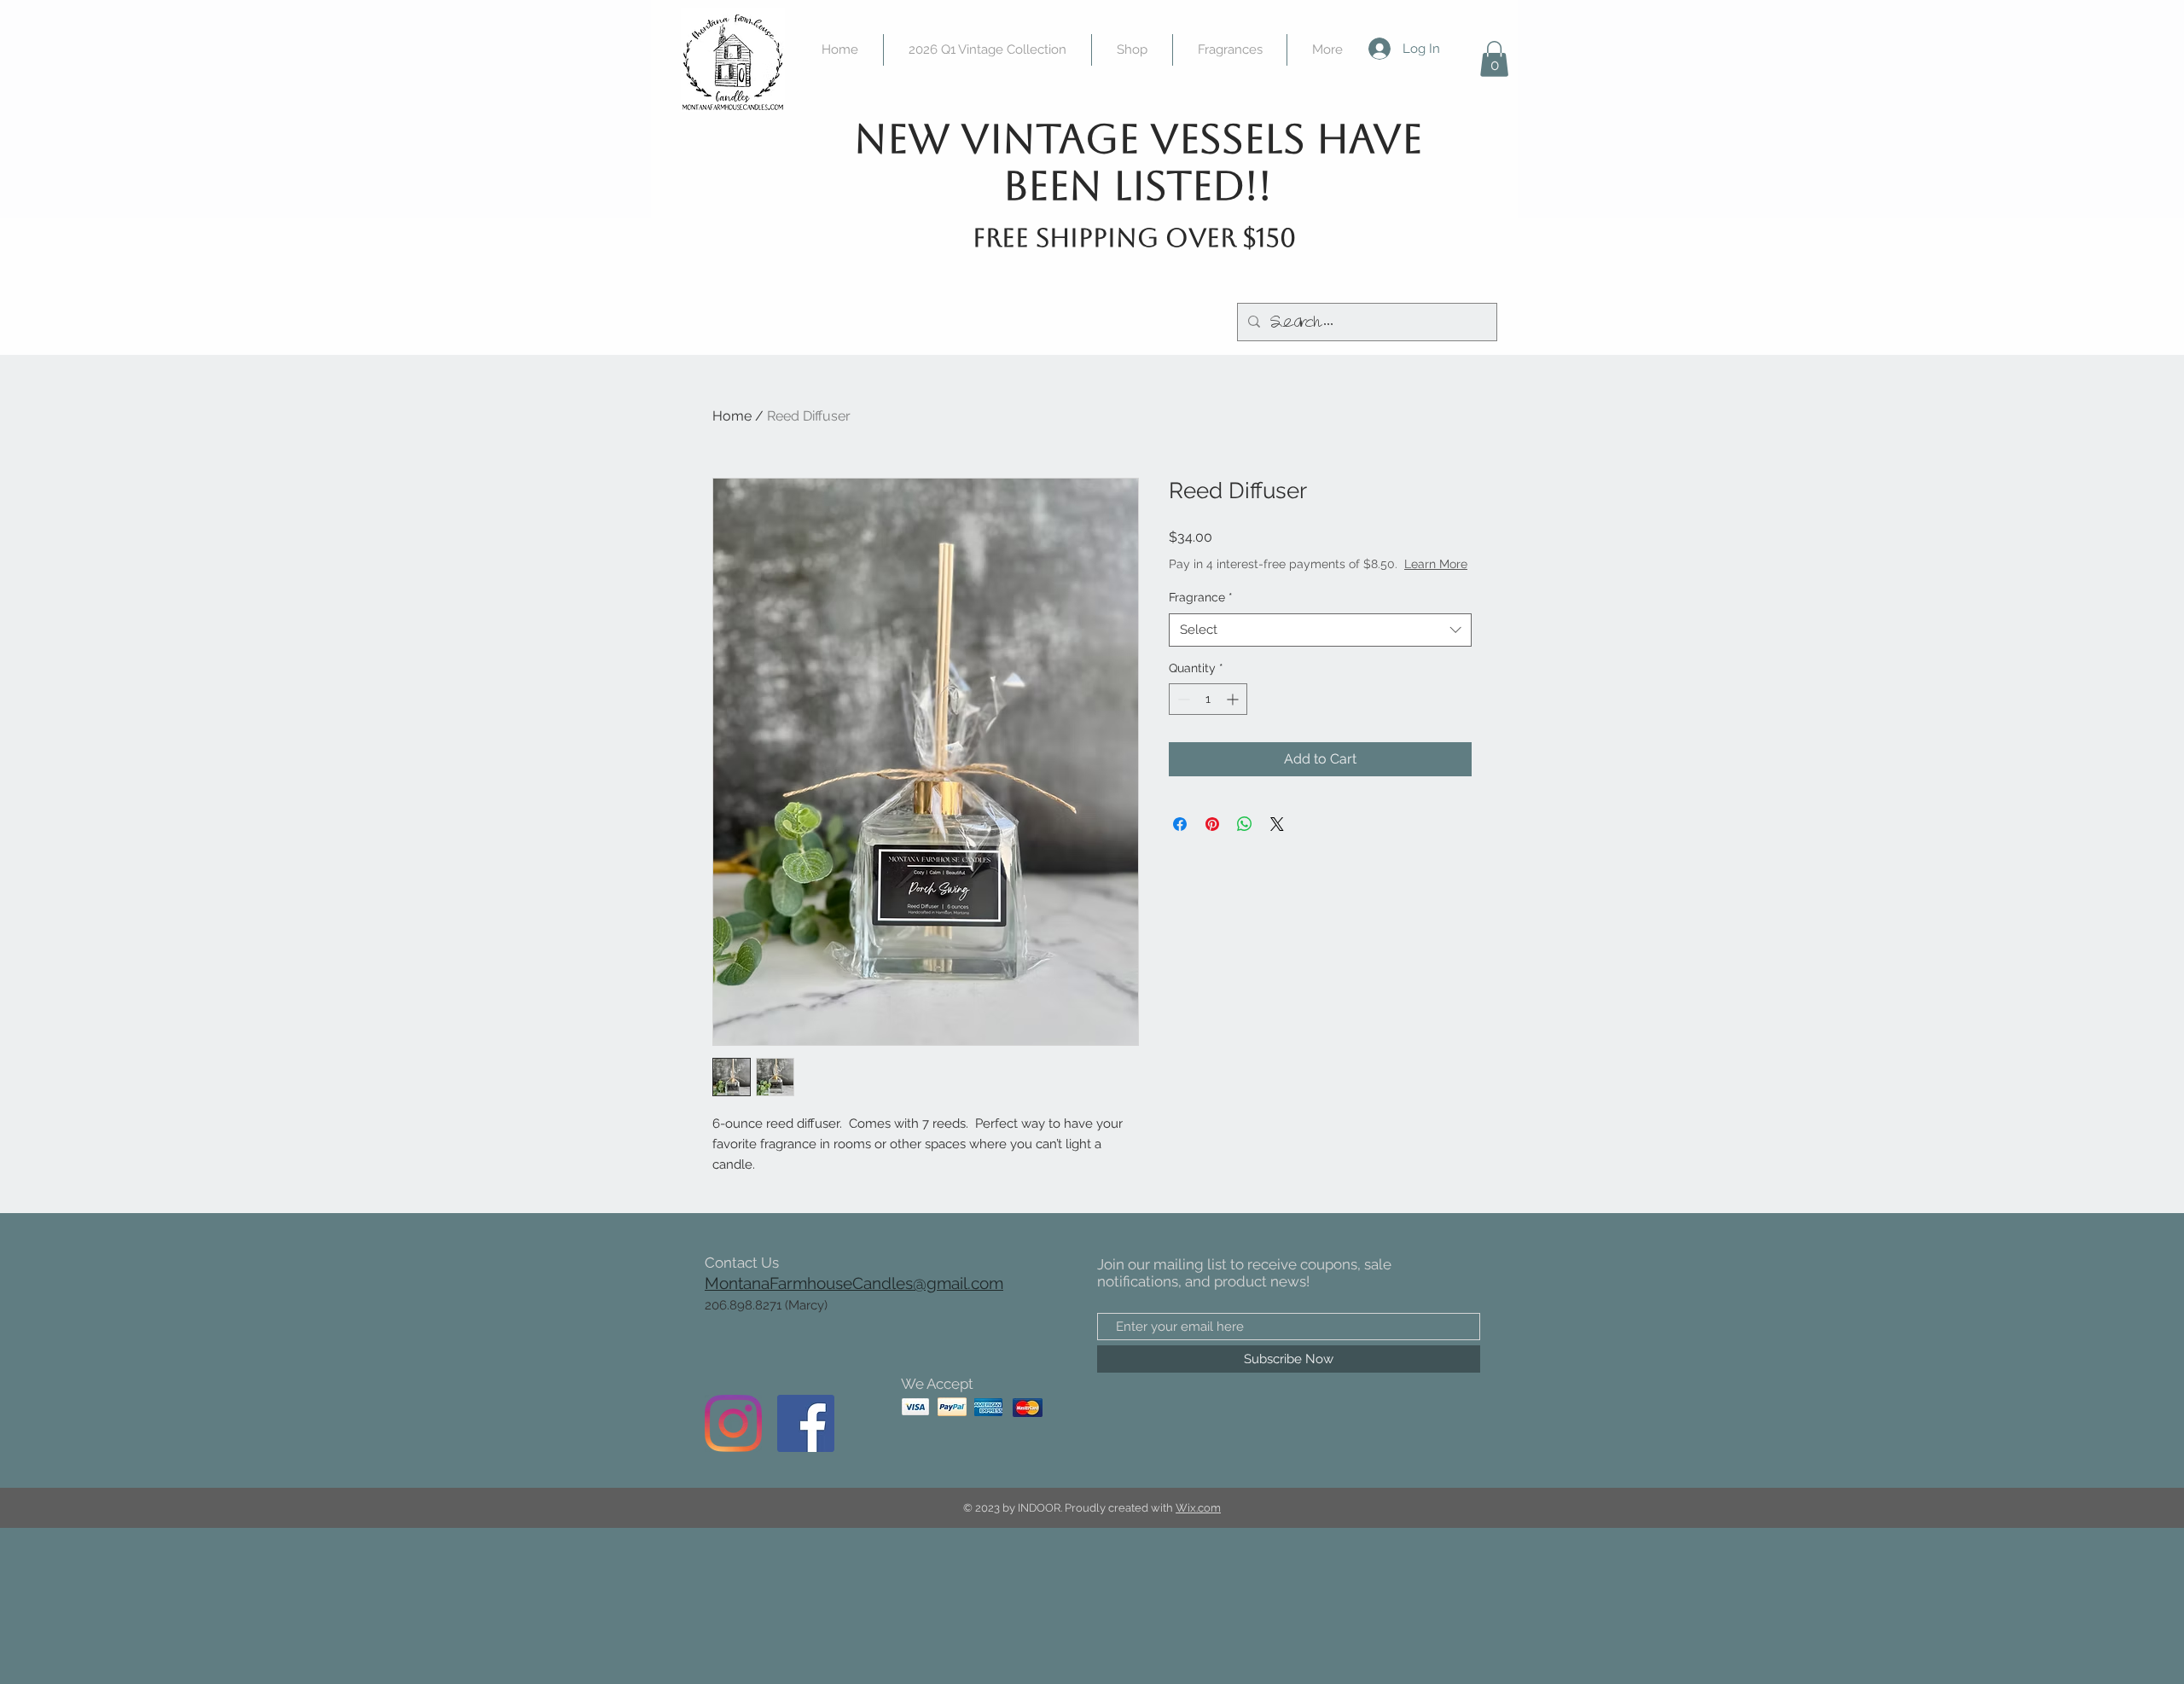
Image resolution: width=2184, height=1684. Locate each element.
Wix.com (1198, 1508)
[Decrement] (1182, 699)
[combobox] (1320, 630)
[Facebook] (806, 1423)
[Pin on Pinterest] (1212, 824)
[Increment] (1234, 699)
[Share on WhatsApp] (1245, 824)
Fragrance (1201, 597)
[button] (1494, 59)
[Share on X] (1277, 824)
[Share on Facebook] (1180, 824)
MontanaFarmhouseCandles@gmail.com (854, 1283)
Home (732, 416)
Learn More (1436, 564)
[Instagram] (733, 1423)
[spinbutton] (1208, 699)
